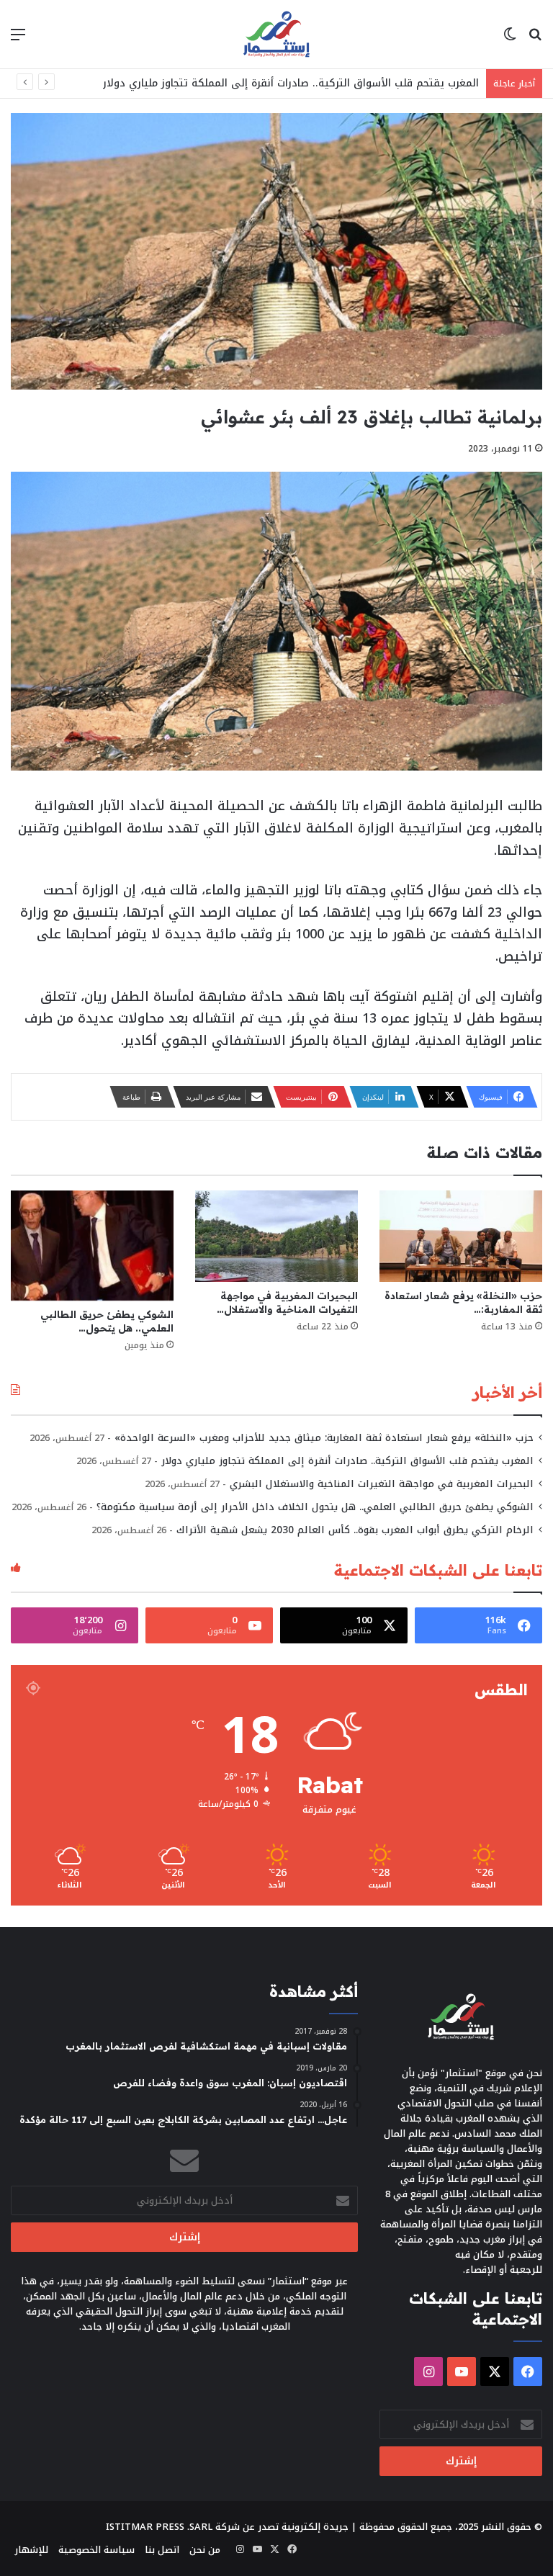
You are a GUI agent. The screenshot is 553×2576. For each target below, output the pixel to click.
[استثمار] (276, 34)
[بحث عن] (535, 40)
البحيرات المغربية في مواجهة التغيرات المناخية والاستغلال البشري (382, 1484)
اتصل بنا (162, 2550)
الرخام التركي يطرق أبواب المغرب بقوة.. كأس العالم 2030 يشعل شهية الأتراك (355, 1530)
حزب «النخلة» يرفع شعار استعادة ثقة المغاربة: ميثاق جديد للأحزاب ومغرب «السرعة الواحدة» (324, 1438)
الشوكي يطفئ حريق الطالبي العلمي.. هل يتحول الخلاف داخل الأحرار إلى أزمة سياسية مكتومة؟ (315, 1507)
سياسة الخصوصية (96, 2550)
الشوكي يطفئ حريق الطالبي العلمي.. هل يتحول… (107, 1321)
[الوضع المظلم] (510, 40)
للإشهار (31, 2550)
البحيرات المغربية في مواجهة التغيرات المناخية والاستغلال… (287, 1302)
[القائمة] (18, 40)
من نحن (205, 2550)
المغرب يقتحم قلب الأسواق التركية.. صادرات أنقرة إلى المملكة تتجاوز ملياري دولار (291, 83)
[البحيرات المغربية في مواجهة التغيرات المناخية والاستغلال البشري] (276, 1236)
